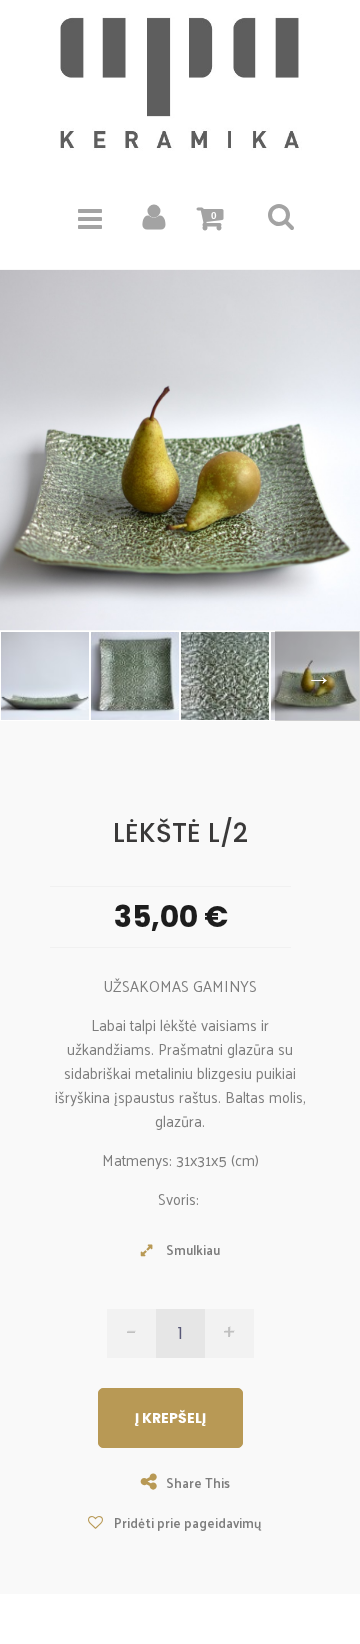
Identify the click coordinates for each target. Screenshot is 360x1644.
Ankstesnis (42, 676)
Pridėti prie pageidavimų (186, 1522)
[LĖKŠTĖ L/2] (135, 676)
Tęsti (317, 676)
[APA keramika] (180, 84)
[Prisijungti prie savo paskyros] (154, 222)
